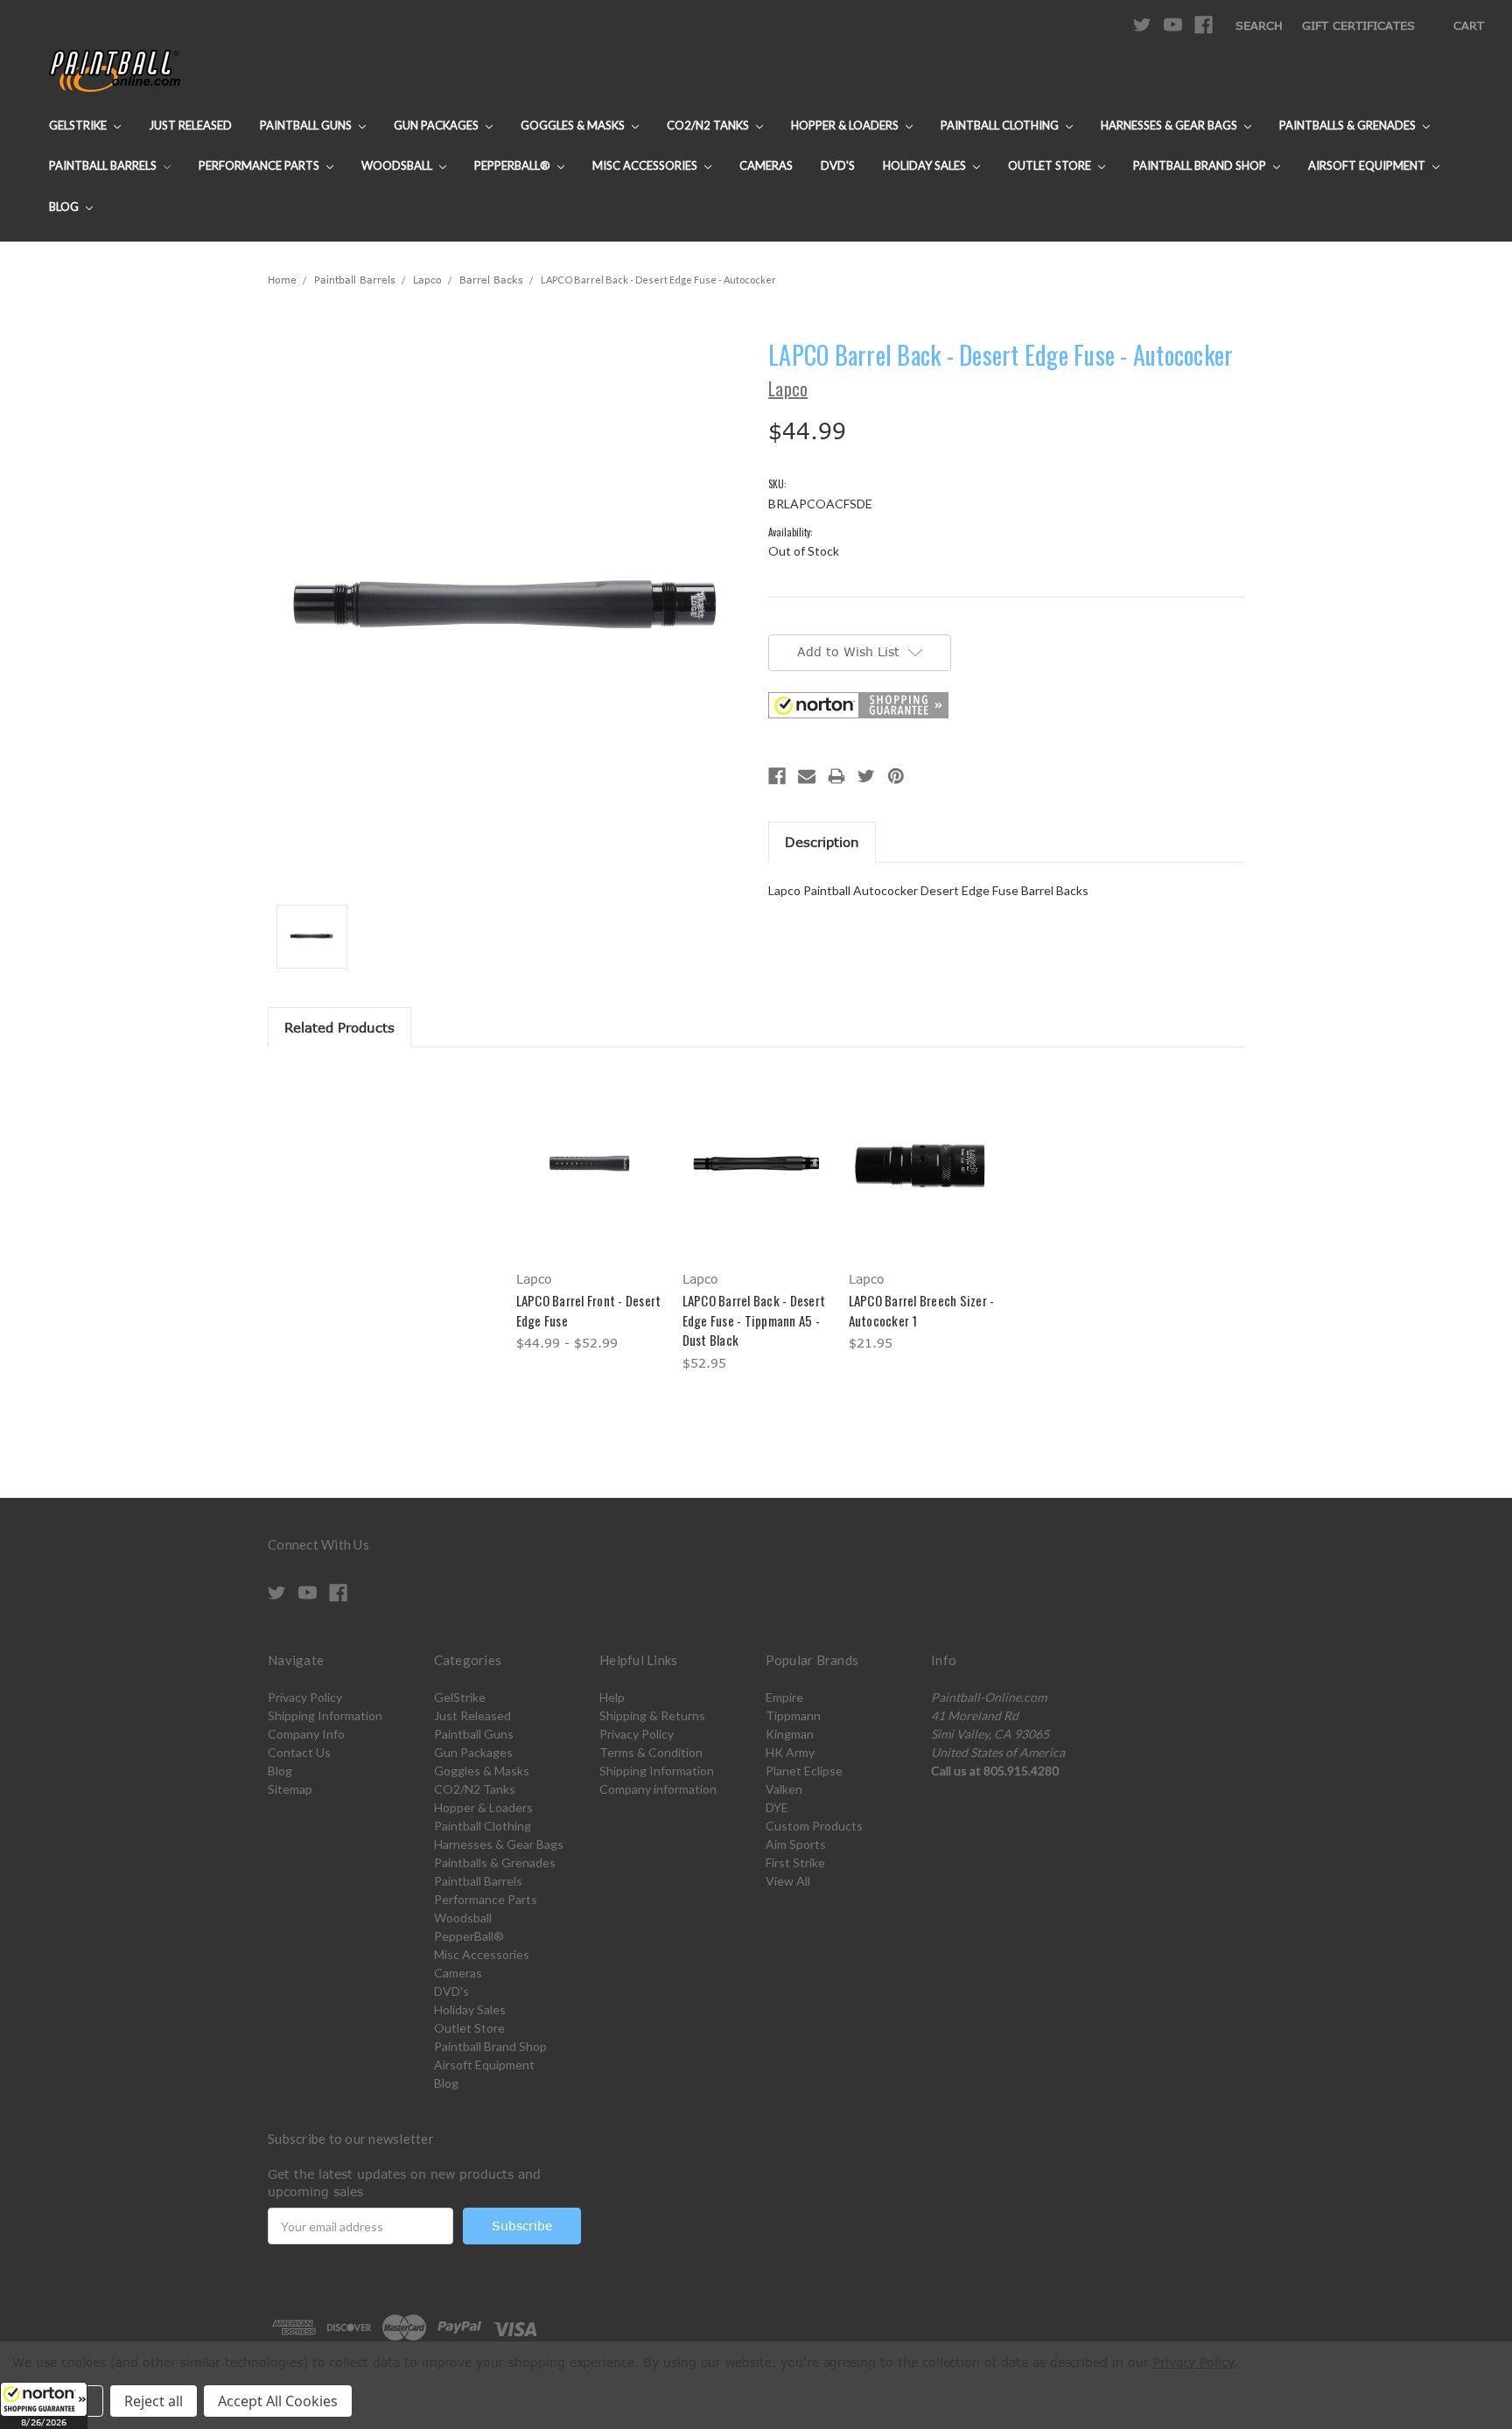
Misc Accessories (646, 165)
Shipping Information (325, 1715)
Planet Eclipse (804, 1771)
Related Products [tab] (339, 1027)
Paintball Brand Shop (1201, 165)
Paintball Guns (307, 125)
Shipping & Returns (652, 1715)
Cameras (766, 165)
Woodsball (398, 165)
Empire (784, 1697)
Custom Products (814, 1826)
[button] (44, 2405)
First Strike (795, 1862)
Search (1259, 25)
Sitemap (290, 1789)
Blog (65, 206)
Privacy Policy (305, 1697)
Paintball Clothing (1001, 125)
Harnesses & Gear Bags (1170, 125)
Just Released (190, 125)
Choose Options (590, 1178)
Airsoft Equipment (1368, 165)
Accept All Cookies (278, 2401)
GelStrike (79, 125)
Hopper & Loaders (846, 125)
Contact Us (299, 1752)
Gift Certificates (1358, 25)
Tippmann (793, 1715)
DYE (777, 1807)
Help (612, 1697)
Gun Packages (437, 125)
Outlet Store (1051, 165)
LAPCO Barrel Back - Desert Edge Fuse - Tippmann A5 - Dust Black (754, 1320)
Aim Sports (796, 1844)
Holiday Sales (926, 165)
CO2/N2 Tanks (709, 125)
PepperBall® (514, 165)
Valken (784, 1789)
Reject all (154, 2401)
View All (788, 1881)
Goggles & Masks (574, 125)
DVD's (838, 165)
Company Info (306, 1734)
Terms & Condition (651, 1752)
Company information (658, 1789)
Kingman (790, 1734)
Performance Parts (260, 165)
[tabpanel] (590, 1212)
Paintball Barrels (104, 165)
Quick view (590, 1148)
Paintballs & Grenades (1349, 125)
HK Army (790, 1752)
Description (822, 842)
